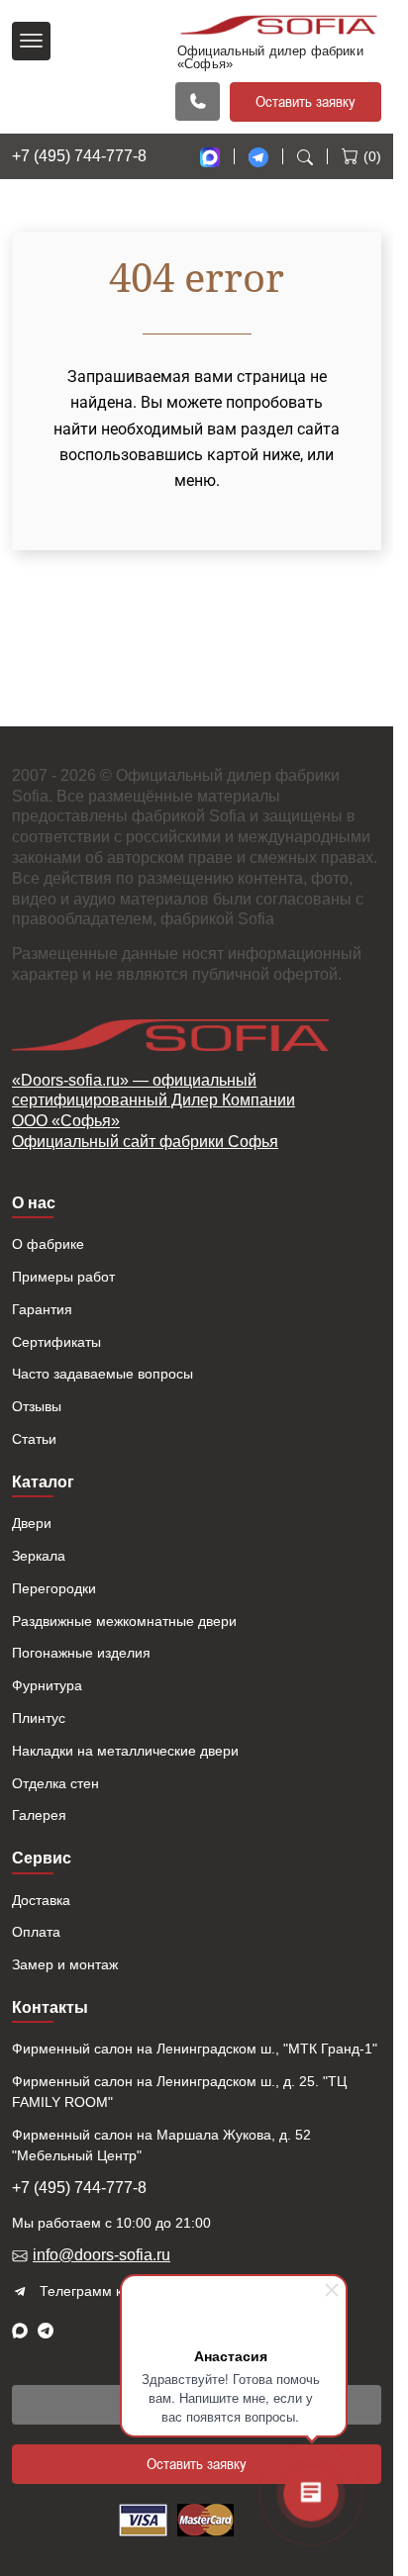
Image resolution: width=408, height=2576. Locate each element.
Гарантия (42, 1309)
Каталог (43, 1482)
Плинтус (39, 1718)
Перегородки (54, 1588)
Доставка (41, 1900)
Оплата (36, 1932)
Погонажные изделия (81, 1653)
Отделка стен (55, 1783)
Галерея (39, 1815)
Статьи (34, 1439)
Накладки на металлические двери (125, 1751)
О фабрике (48, 1244)
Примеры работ (63, 1277)
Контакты (50, 2007)
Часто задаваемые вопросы (102, 1374)
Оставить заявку (306, 101)
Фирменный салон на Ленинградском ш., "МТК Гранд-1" (195, 2049)
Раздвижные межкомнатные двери (124, 1621)
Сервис (42, 1858)
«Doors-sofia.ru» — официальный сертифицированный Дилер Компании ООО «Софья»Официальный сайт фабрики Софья (153, 1111)
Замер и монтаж (65, 1964)
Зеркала (39, 1556)
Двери (32, 1523)
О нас (34, 1203)
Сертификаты (56, 1342)
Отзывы (37, 1406)
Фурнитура (47, 1685)
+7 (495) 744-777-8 (79, 156)
